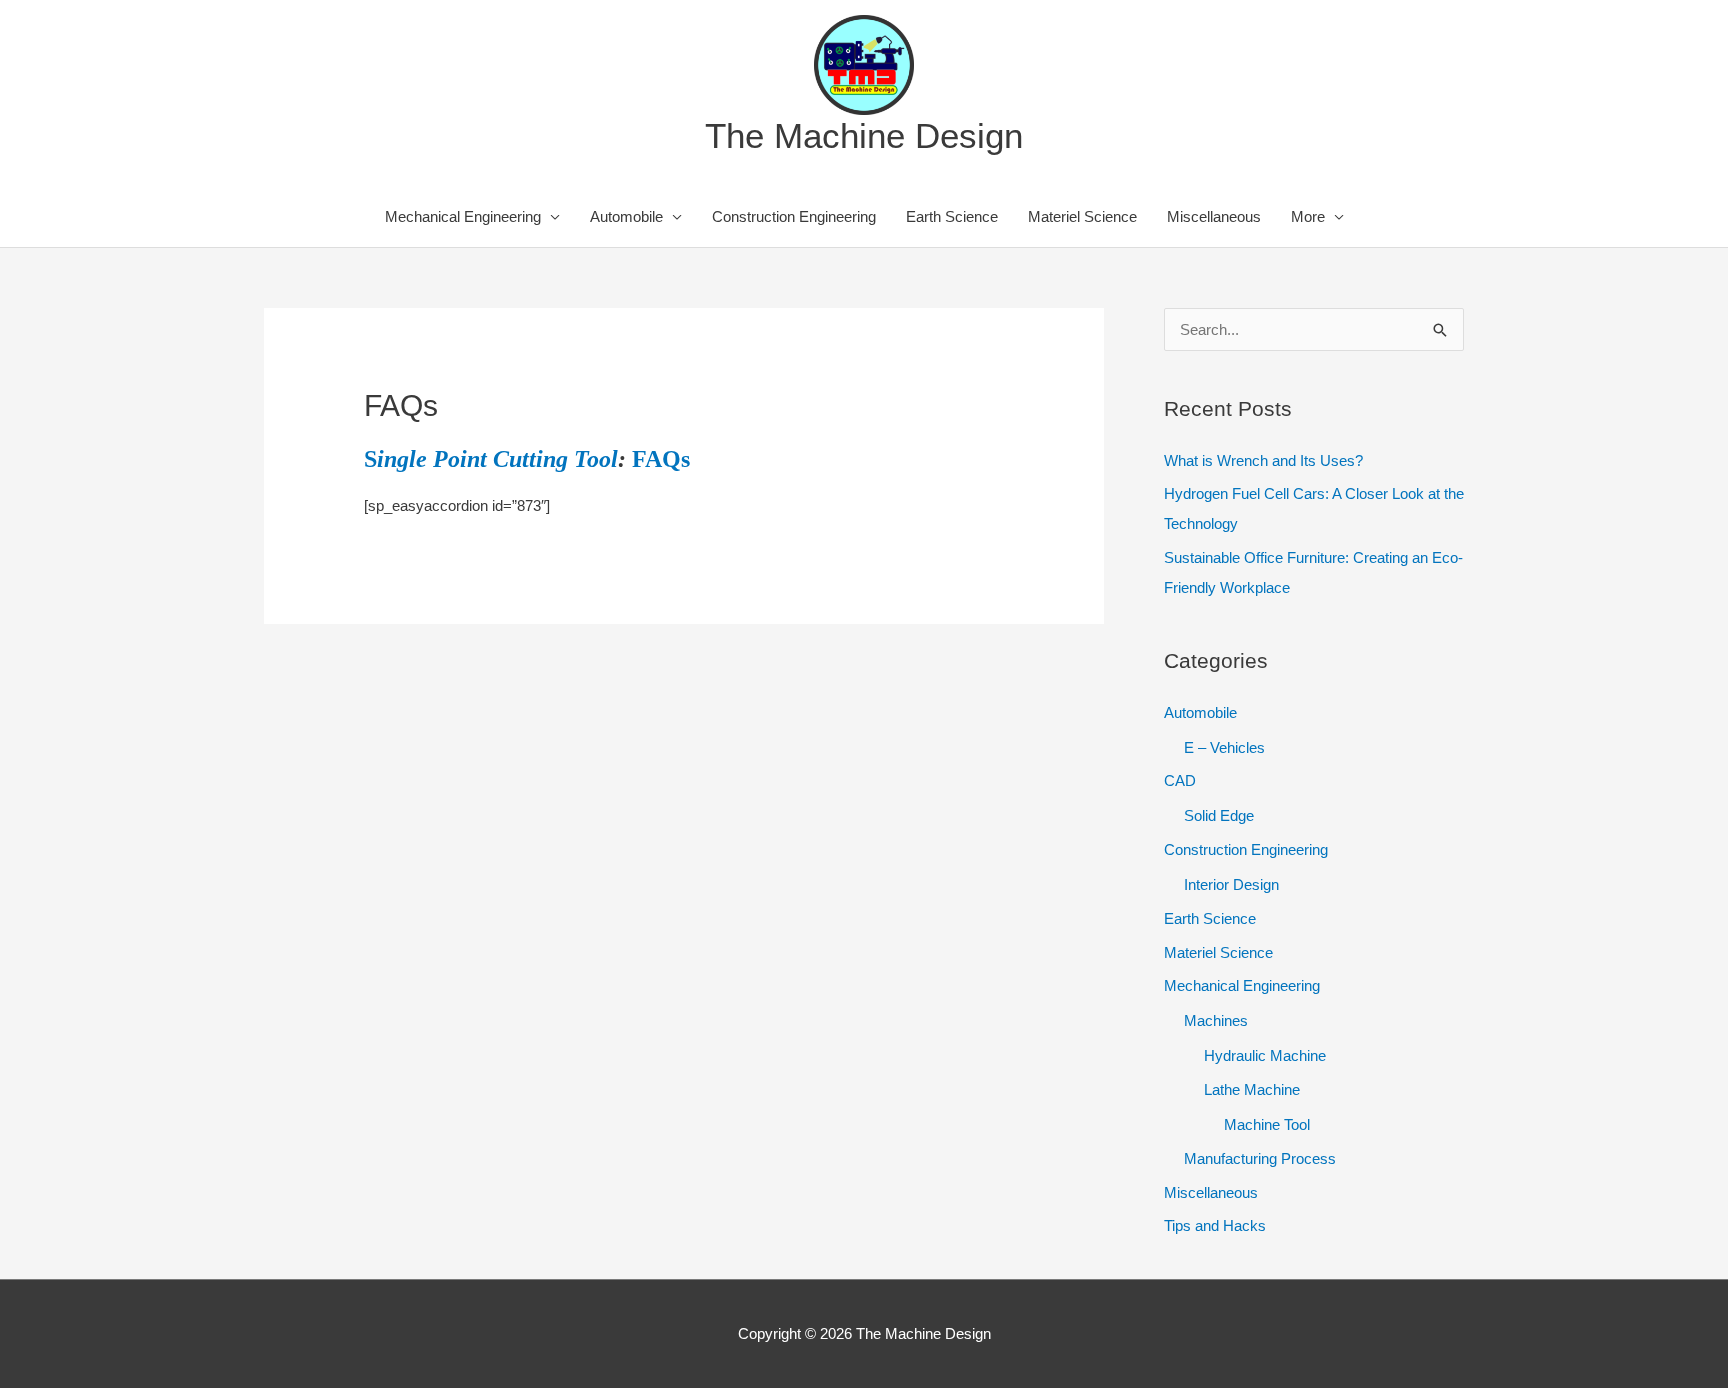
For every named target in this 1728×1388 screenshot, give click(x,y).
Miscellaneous (1214, 216)
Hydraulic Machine (1265, 1055)
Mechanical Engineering (463, 216)
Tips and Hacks (1215, 1225)
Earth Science (952, 216)
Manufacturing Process (1260, 1158)
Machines (1216, 1020)
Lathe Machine (1252, 1089)
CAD (1180, 780)
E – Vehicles (1224, 747)
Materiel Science (1082, 216)
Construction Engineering (794, 216)
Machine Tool (1267, 1124)
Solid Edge (1219, 815)
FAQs (661, 459)
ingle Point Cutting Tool (497, 459)
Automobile (626, 216)
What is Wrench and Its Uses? (1263, 460)
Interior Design (1231, 884)
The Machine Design (864, 135)
